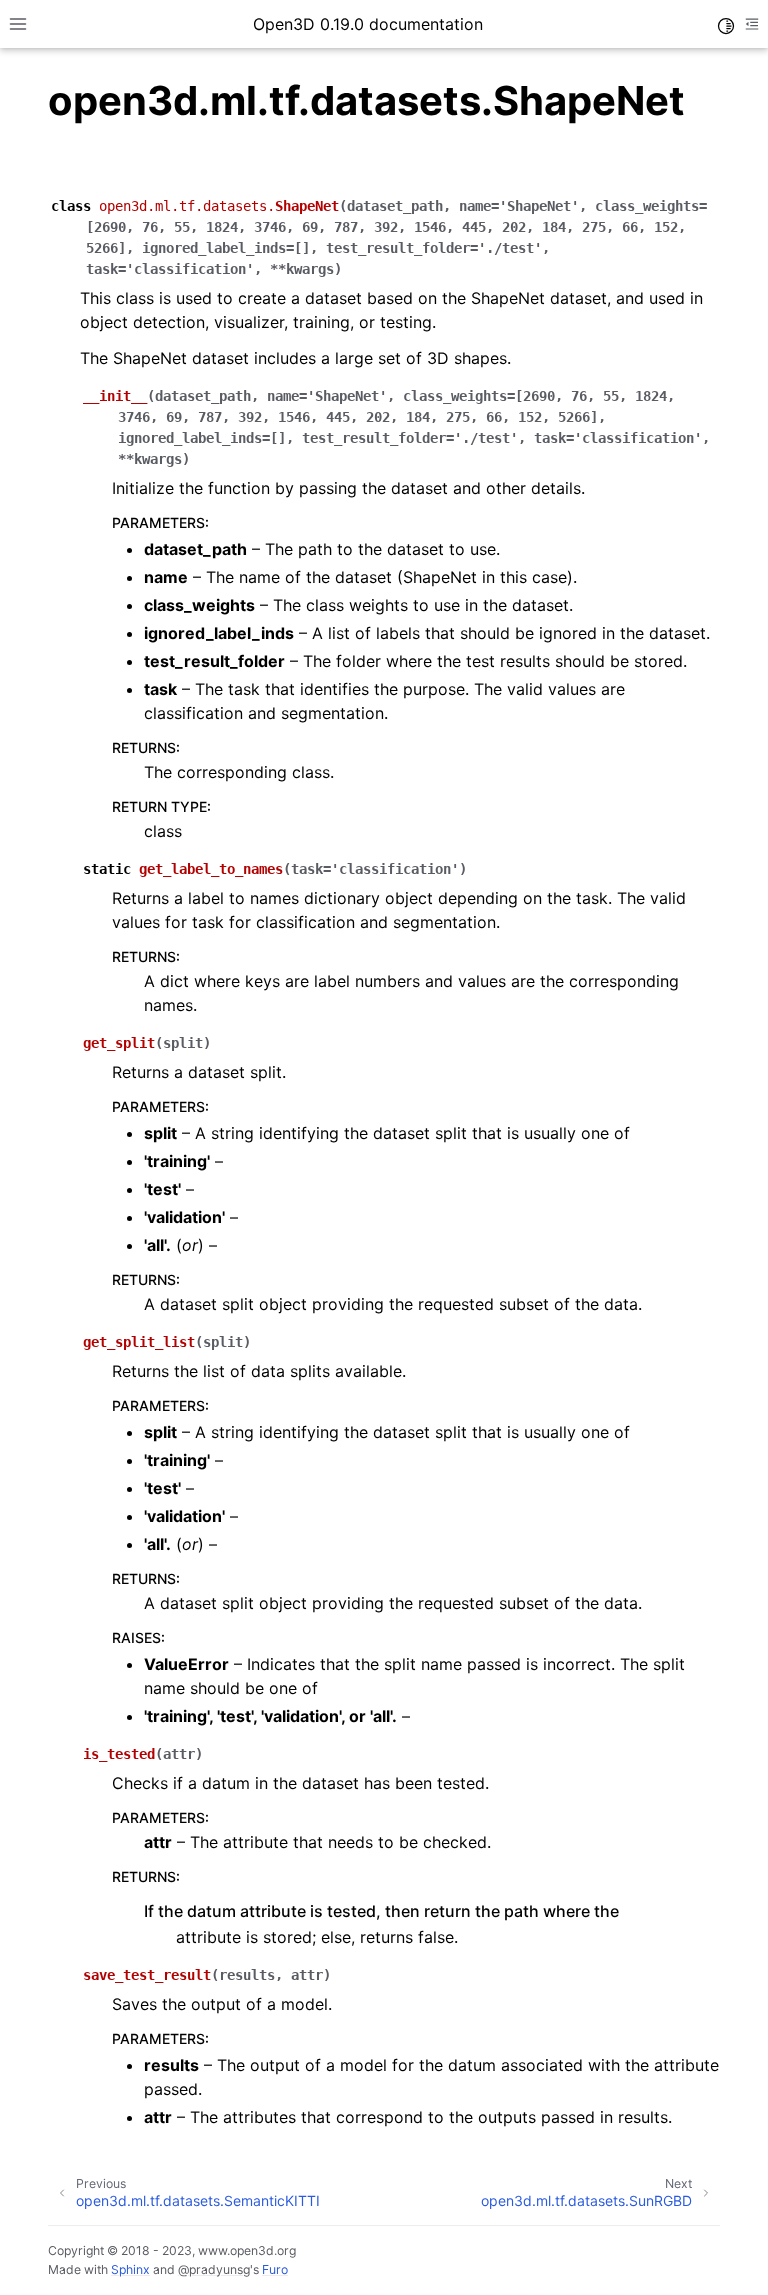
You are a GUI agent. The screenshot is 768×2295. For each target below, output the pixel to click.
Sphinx (130, 2269)
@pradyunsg (214, 2269)
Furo (275, 2269)
